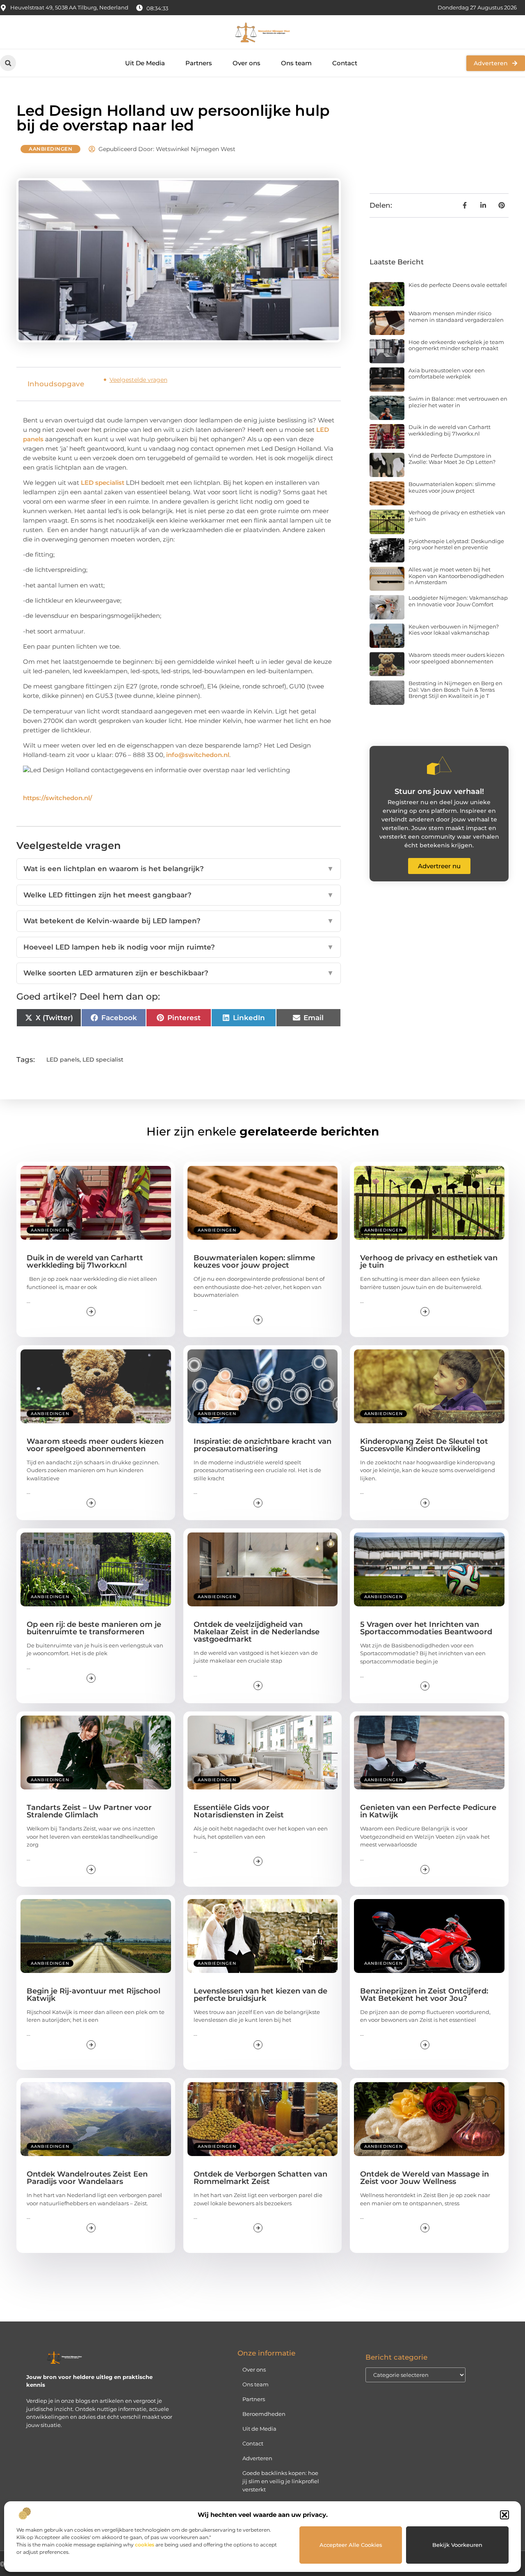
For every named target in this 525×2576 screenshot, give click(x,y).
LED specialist (103, 483)
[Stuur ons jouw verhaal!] (439, 766)
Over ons (247, 63)
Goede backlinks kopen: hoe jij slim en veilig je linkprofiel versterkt (281, 2481)
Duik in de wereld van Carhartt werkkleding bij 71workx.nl (450, 430)
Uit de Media (259, 2429)
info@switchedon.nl (198, 755)
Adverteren (257, 2458)
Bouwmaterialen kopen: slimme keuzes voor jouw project (452, 487)
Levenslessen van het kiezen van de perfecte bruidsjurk (260, 1995)
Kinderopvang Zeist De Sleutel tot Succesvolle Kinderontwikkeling (424, 1445)
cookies (145, 2545)
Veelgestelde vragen (138, 380)
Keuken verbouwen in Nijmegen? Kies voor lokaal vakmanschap (454, 630)
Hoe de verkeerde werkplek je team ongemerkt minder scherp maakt (456, 345)
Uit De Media (145, 63)
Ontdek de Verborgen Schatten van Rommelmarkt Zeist (260, 2178)
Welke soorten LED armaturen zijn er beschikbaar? (179, 973)
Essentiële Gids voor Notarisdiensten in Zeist (239, 1811)
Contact (345, 63)
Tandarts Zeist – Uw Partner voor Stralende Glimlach (89, 1811)
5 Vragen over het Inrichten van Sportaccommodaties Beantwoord (426, 1628)
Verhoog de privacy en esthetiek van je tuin (457, 516)
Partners (199, 63)
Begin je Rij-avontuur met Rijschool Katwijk (94, 1995)
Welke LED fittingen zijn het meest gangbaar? (179, 895)
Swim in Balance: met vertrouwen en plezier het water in (458, 402)
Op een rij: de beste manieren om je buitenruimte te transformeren (94, 1628)
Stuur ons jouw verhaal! (439, 791)
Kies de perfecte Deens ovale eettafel (458, 285)
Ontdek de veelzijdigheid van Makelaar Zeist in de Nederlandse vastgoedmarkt (257, 1632)
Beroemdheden (264, 2414)
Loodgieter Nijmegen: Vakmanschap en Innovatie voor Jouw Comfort (458, 601)
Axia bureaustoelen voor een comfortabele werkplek (447, 374)
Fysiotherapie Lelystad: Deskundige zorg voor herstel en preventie (456, 544)
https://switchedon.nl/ (58, 798)
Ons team (296, 63)
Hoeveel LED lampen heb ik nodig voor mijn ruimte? (179, 947)
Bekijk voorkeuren (457, 2545)
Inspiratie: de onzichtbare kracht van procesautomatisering (262, 1445)
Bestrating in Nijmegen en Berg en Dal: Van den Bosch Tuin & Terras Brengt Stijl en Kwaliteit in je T (455, 689)
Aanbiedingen (50, 149)
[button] (504, 2515)
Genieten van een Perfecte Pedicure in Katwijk (428, 1811)
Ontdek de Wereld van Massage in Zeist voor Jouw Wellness (425, 2178)
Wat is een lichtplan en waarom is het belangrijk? (179, 869)
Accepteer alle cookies (351, 2545)
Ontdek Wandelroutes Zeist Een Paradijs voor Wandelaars (87, 2178)
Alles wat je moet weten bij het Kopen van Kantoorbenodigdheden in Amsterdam (456, 576)
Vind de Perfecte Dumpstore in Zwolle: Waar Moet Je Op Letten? (452, 459)
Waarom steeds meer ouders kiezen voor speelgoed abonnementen (457, 658)
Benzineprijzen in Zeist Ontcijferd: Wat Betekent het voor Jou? (424, 1995)
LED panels (63, 1060)
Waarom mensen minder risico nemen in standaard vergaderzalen (456, 317)
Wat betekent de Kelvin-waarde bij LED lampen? (179, 921)
